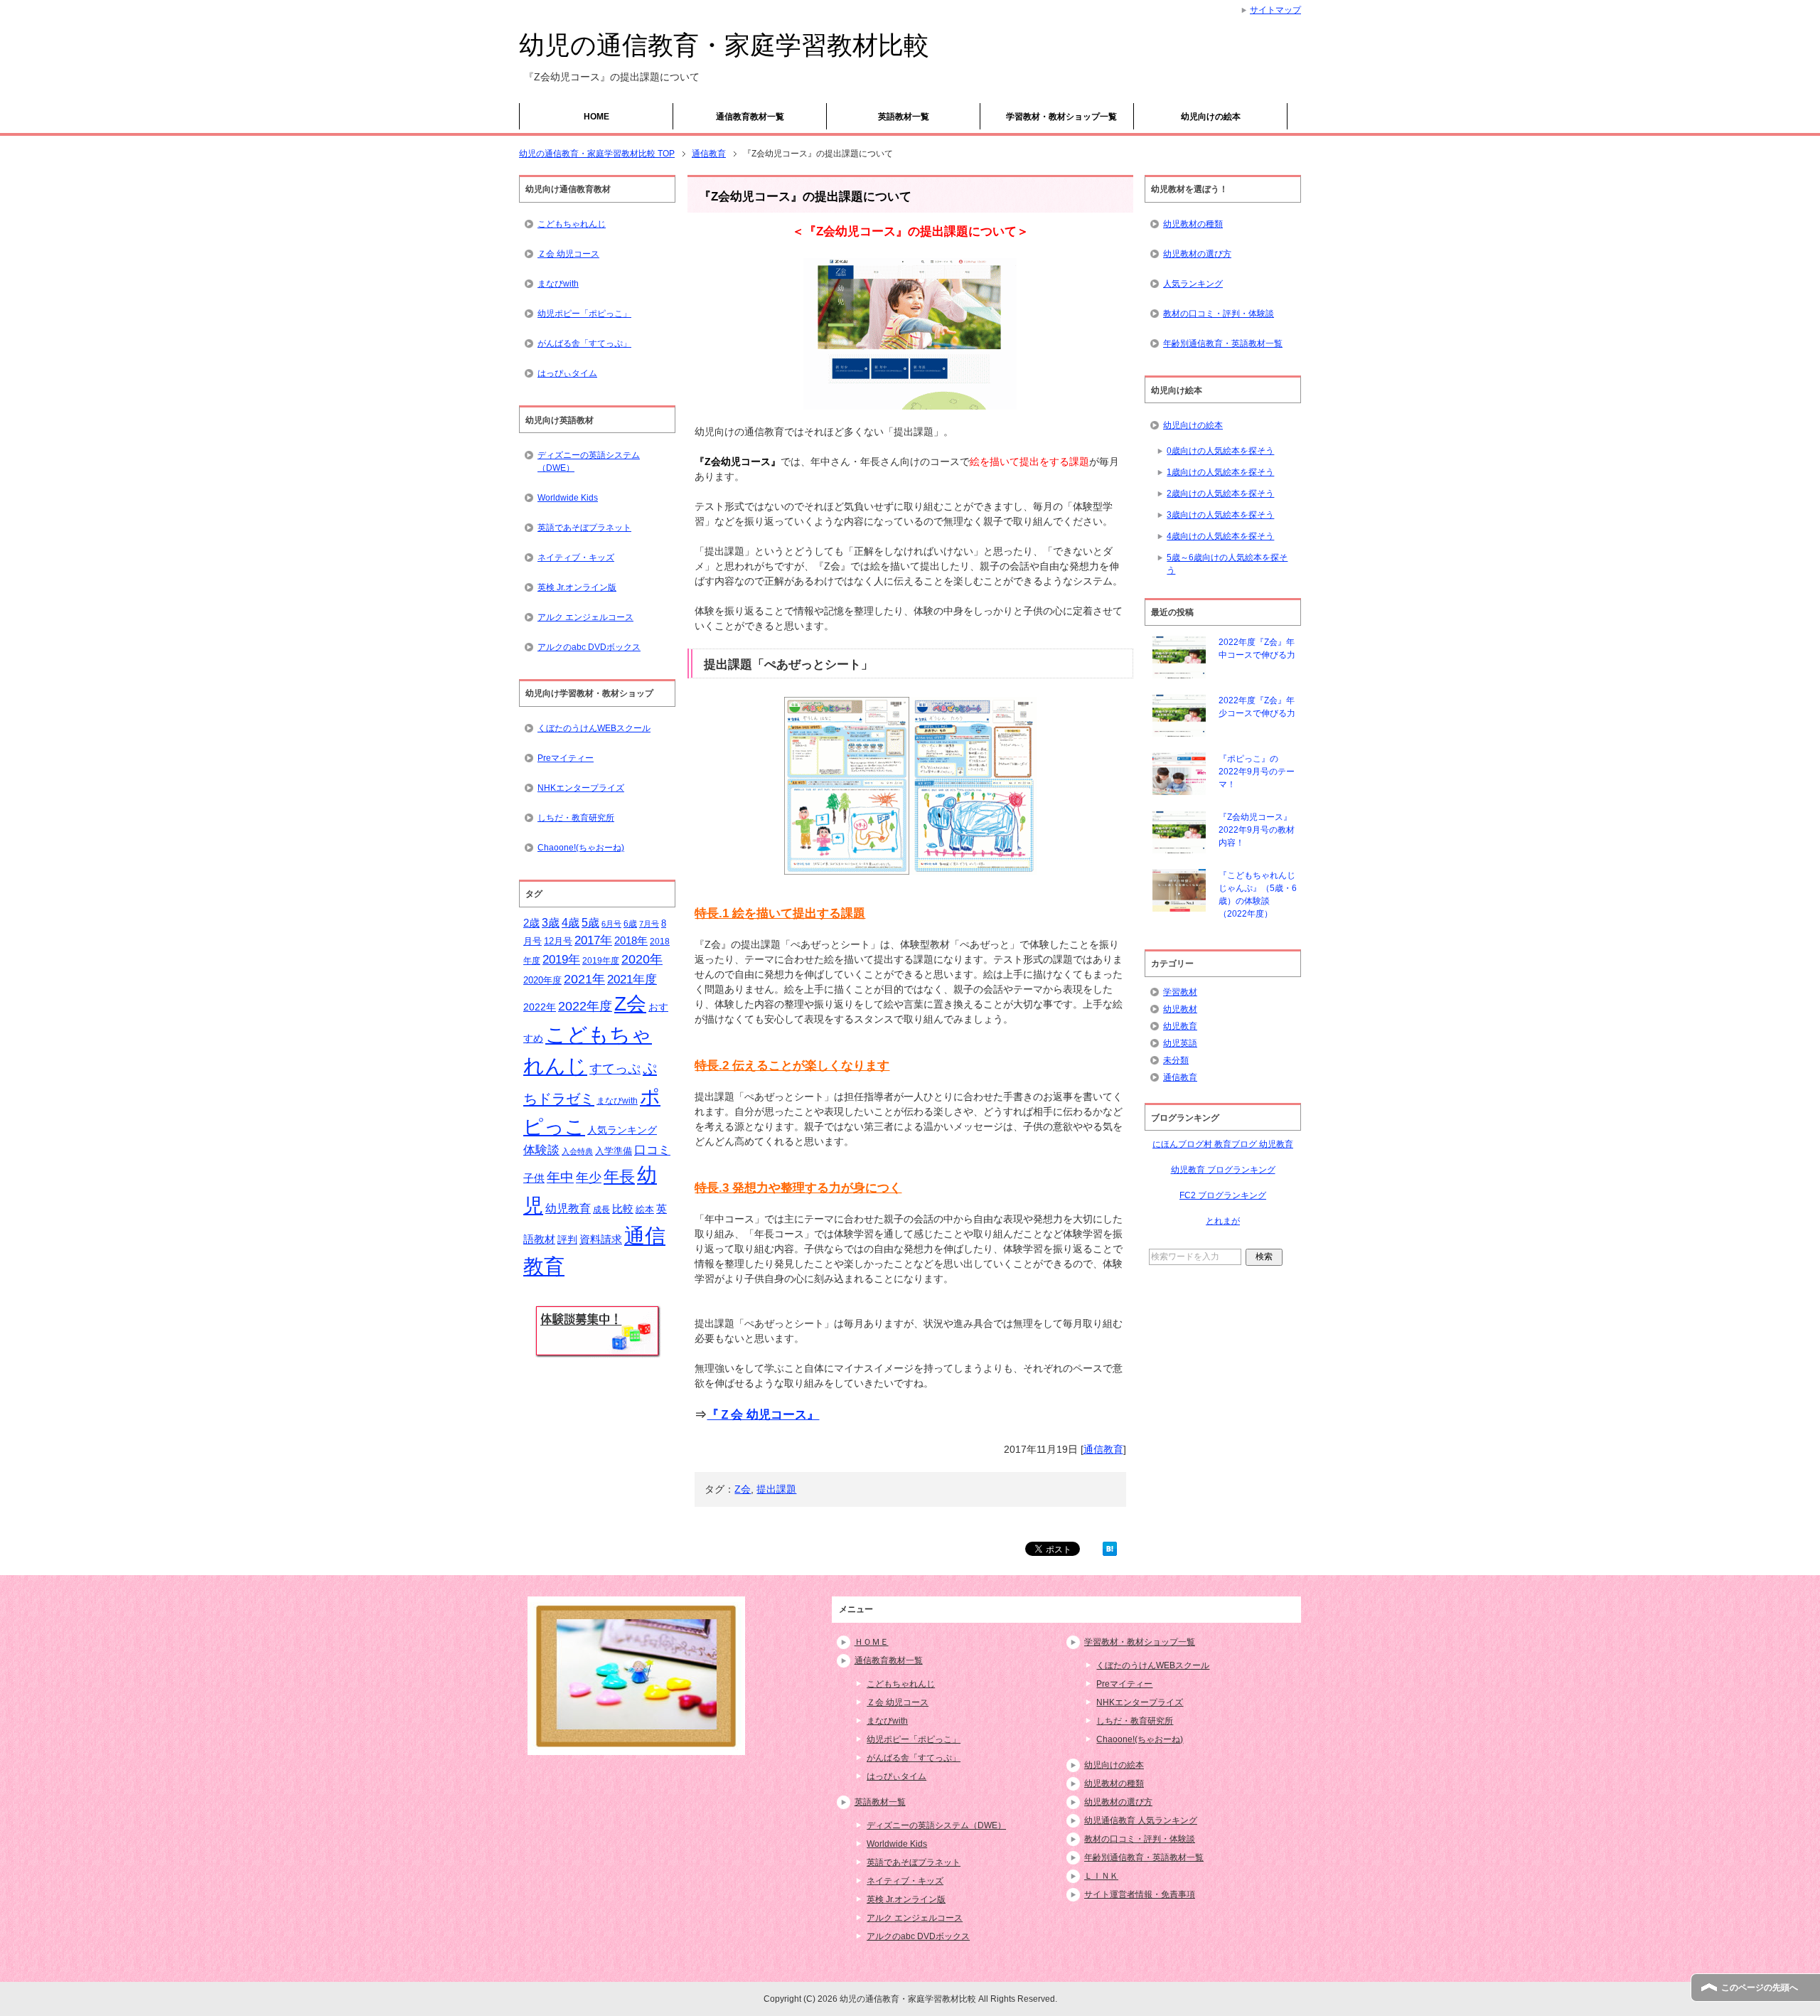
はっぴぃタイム (567, 373)
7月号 (649, 924)
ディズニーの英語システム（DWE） (589, 462)
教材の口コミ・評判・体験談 (1219, 314)
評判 (567, 1240)
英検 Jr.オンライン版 (577, 587)
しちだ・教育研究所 (576, 818)
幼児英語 (1180, 1043)
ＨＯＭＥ (872, 1642)
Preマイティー (566, 758)
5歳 (590, 922)
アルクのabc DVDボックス (589, 647)
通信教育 (1103, 1449)
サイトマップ (1275, 10)
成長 (601, 1210)
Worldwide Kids (568, 498)
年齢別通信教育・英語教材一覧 (1223, 343)
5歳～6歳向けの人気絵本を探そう (1227, 564)
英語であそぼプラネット (584, 528)
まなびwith (558, 284)
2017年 (593, 940)
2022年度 (585, 1006)
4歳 (571, 923)
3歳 (551, 923)
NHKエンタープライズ (581, 788)
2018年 (631, 941)
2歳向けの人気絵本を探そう (1220, 494)
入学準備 (614, 1151)
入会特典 (577, 1151)
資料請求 (601, 1239)
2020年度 (542, 980)
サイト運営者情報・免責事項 (1140, 1894)
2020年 (642, 959)
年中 (560, 1177)
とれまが (1223, 1221)
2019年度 (601, 961)
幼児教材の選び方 (1197, 254)
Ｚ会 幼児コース (568, 254)
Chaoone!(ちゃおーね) (581, 848)
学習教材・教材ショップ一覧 (1061, 117)
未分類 (1176, 1060)
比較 (623, 1209)
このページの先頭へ (1760, 1988)
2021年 (584, 979)
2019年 (561, 960)
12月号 (558, 941)
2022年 (540, 1007)
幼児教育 (568, 1209)
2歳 (531, 923)
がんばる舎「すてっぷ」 (584, 343)
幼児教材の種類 (1193, 224)
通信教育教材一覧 (750, 117)
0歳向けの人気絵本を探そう (1220, 451)
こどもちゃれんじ (572, 224)
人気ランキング (622, 1130)
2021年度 (632, 980)
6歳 (630, 924)
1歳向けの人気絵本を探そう (1220, 472)
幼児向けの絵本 (1211, 117)
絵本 (645, 1209)
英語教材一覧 (904, 117)
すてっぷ (615, 1069)
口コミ (652, 1150)
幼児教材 (1180, 1009)
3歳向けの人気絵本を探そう (1220, 515)
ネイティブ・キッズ (576, 558)
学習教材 (1180, 992)
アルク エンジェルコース (585, 617)
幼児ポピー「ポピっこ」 (584, 314)
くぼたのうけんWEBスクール (594, 728)
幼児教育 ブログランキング (1223, 1170)
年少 (589, 1178)
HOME (596, 117)
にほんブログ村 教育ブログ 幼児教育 (1223, 1144)
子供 (534, 1178)
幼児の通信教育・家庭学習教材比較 (724, 45)
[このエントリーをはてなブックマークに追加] (1110, 1548)
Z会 (743, 1489)
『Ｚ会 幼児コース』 (763, 1415)
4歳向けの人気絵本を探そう (1220, 536)
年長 (619, 1177)
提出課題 (776, 1489)
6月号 (611, 924)
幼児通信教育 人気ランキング (1141, 1820)
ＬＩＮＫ (1101, 1876)
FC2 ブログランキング (1223, 1195)
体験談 (541, 1150)
